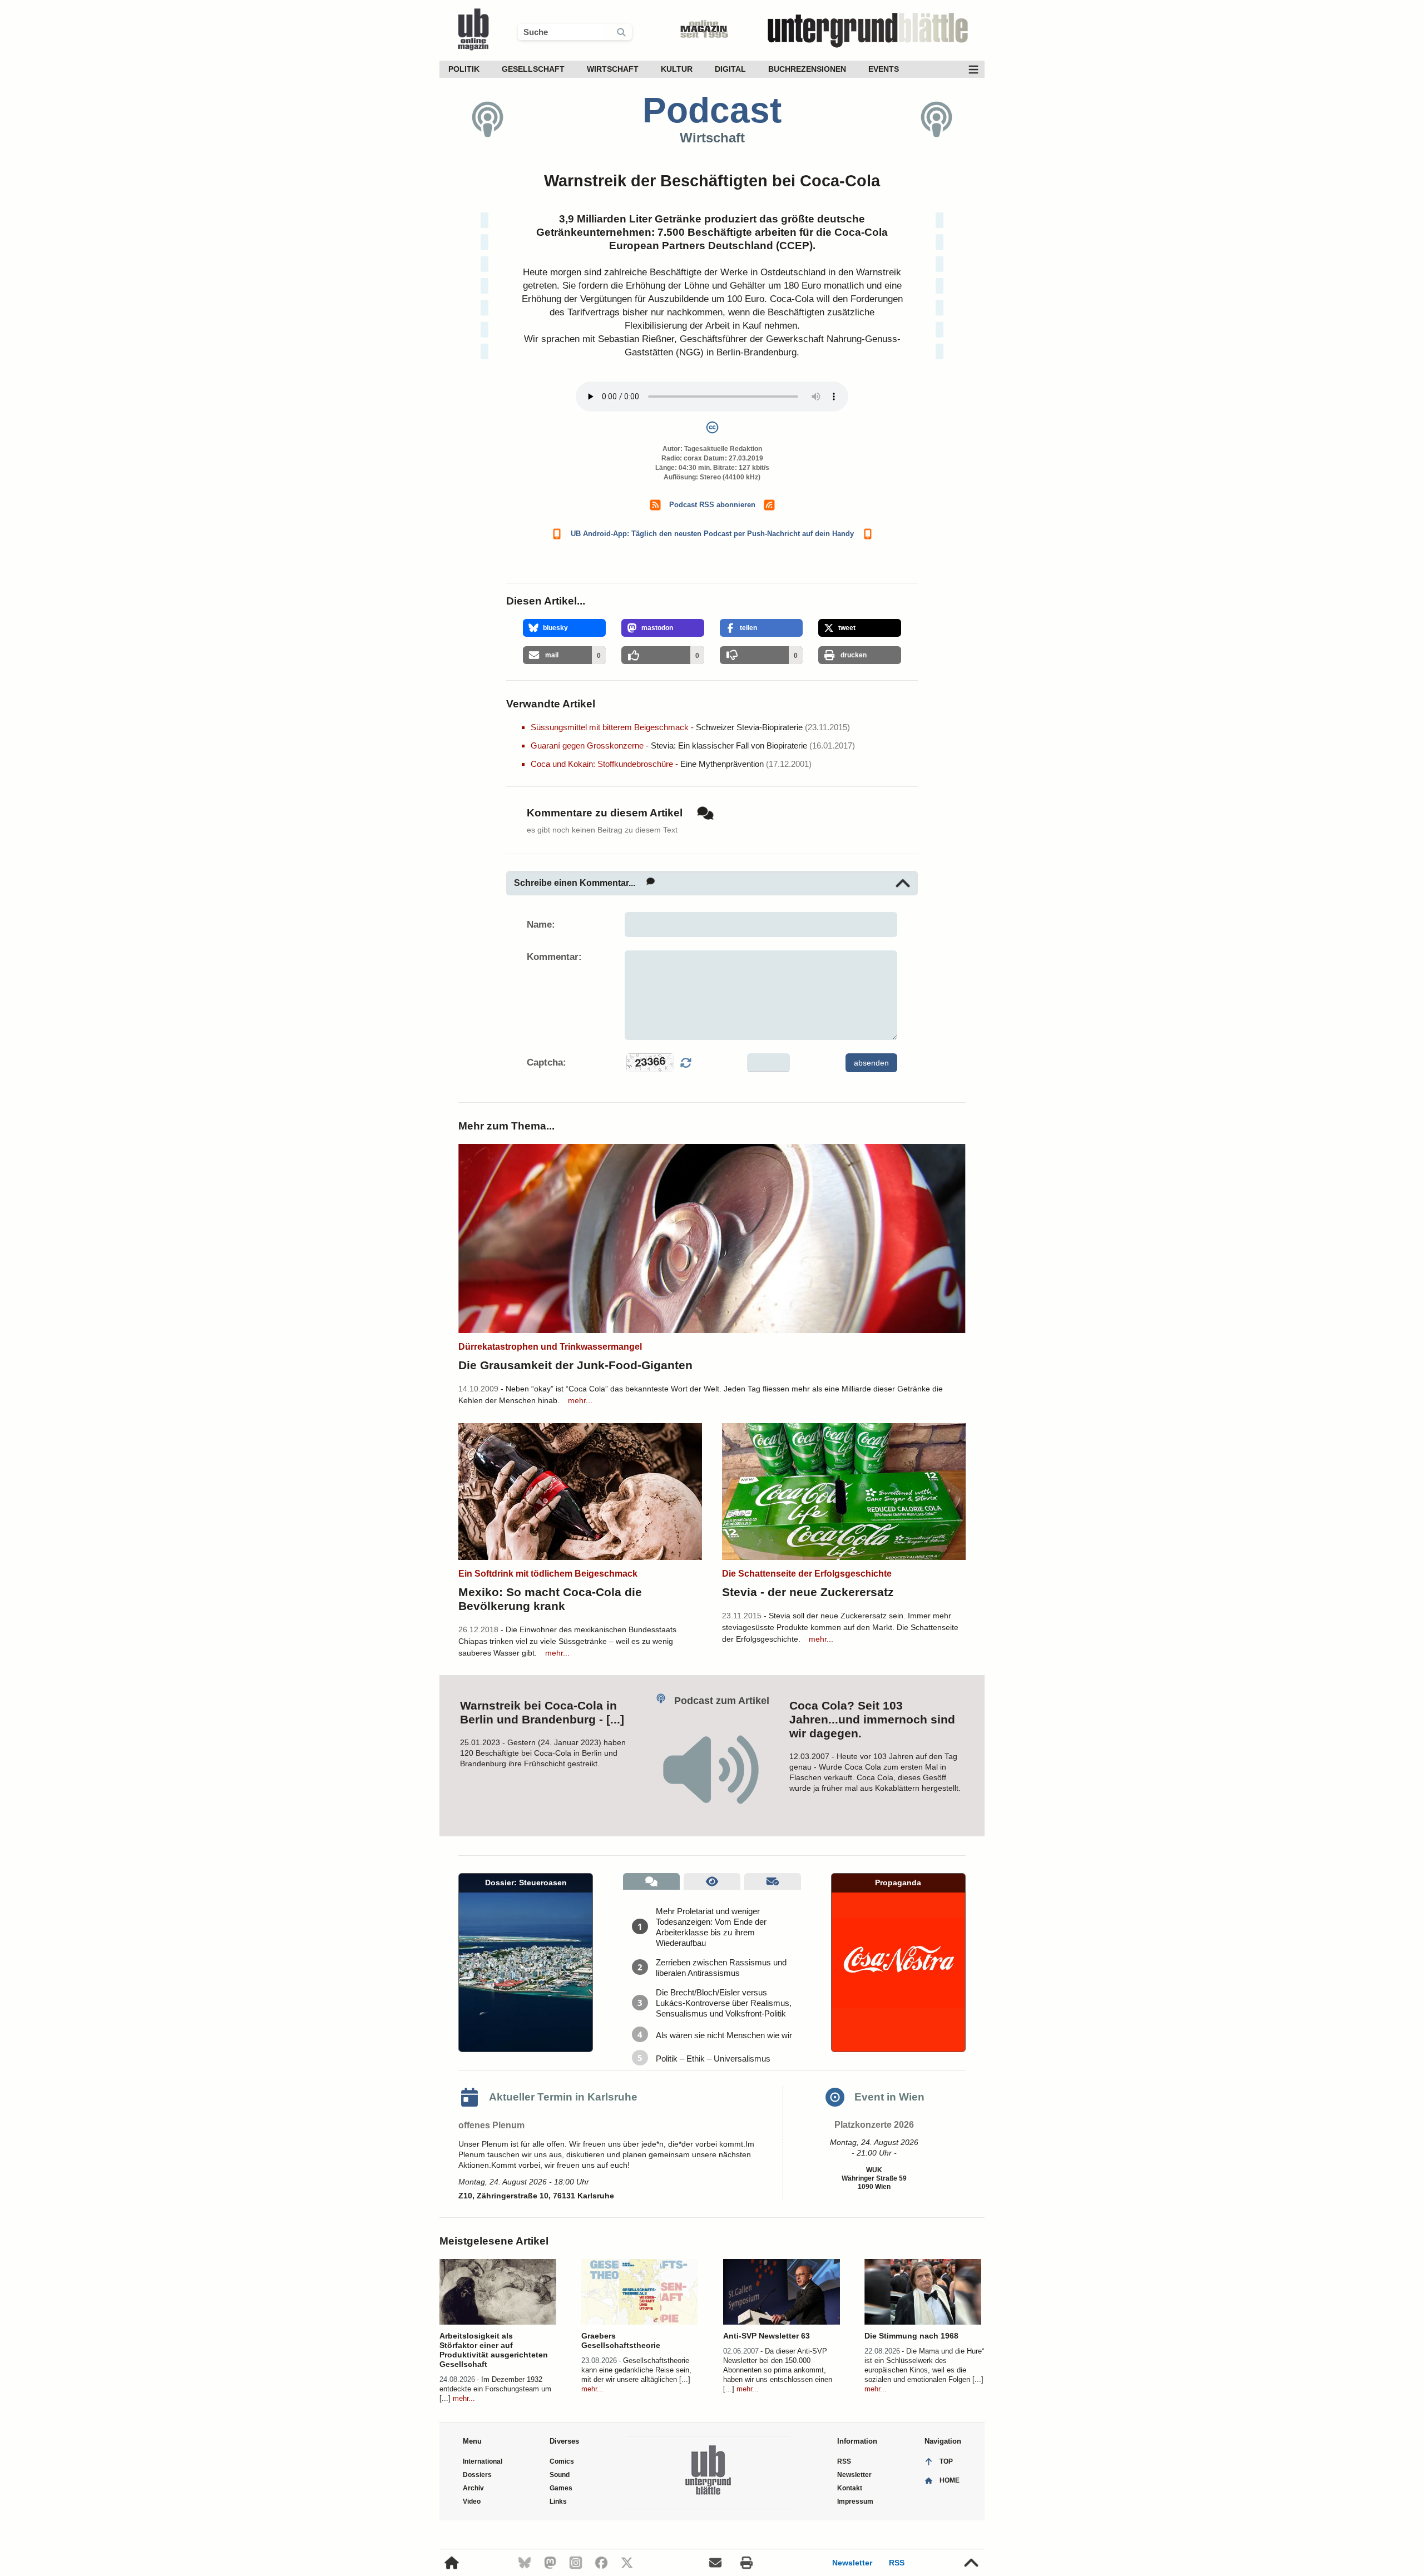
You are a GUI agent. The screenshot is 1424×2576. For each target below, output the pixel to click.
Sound (560, 2475)
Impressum (855, 2501)
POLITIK (464, 69)
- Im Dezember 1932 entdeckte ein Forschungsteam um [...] (495, 2389)
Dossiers (477, 2475)
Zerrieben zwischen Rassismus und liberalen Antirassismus (721, 1968)
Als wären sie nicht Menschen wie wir (724, 2035)
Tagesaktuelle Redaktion (723, 449)
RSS (897, 2563)
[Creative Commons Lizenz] (712, 430)
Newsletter (852, 2563)
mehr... (580, 1400)
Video (472, 2501)
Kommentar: (554, 957)
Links (558, 2501)
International (483, 2461)
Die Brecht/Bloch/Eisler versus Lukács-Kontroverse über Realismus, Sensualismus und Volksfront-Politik (724, 2003)
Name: (541, 925)
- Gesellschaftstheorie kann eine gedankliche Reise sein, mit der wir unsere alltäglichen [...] (636, 2370)
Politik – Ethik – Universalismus (713, 2059)
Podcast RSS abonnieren (712, 505)
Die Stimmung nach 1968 (911, 2336)
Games (561, 2488)
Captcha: (547, 1062)
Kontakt (850, 2488)
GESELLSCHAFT (533, 69)
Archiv (473, 2488)
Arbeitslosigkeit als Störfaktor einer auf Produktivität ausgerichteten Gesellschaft (494, 2350)
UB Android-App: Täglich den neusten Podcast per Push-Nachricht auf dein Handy (712, 534)
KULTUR (677, 69)
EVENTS (884, 69)
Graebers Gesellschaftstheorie (621, 2340)
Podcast (712, 110)
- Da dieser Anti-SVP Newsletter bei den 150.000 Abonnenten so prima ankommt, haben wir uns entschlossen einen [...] (778, 2370)
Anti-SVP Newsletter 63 (767, 2336)
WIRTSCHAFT (613, 69)
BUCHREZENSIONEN (807, 69)
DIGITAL (730, 69)
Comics (562, 2461)
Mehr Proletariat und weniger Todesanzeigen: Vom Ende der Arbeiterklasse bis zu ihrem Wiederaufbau (711, 1927)
